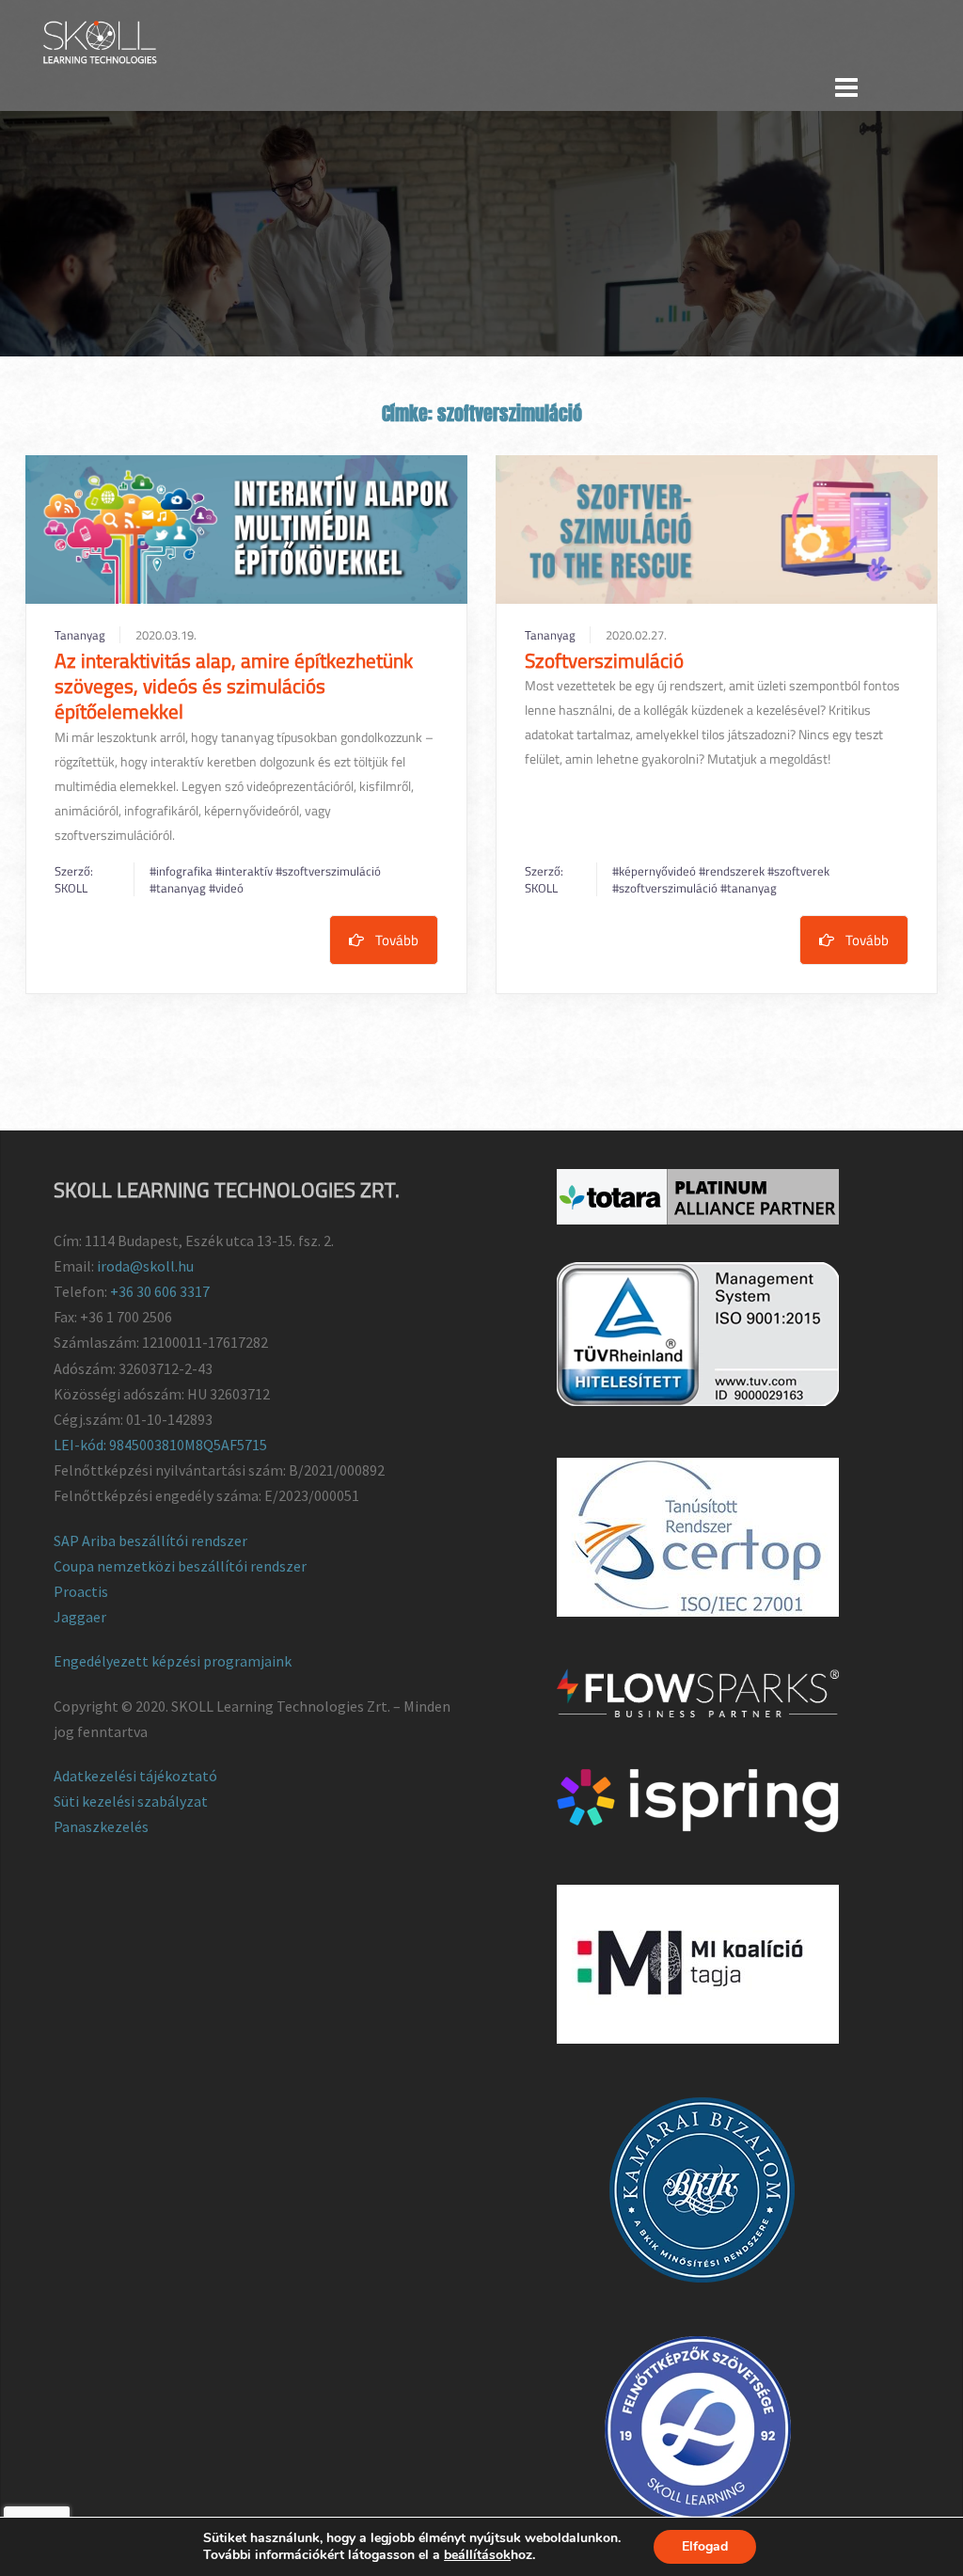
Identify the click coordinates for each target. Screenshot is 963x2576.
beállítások (477, 2555)
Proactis (81, 1591)
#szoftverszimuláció (328, 871)
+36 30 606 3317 (160, 1291)
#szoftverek (798, 871)
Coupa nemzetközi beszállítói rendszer (180, 1566)
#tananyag (179, 888)
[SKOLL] (99, 40)
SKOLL (71, 888)
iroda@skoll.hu (145, 1266)
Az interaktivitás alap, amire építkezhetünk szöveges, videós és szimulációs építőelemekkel (234, 686)
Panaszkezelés (101, 1826)
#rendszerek (733, 871)
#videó (226, 888)
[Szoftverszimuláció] (717, 529)
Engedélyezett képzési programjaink (173, 1661)
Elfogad (705, 2546)
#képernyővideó (655, 871)
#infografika (182, 871)
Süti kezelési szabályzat (131, 1801)
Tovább (397, 940)
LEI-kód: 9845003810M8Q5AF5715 (160, 1445)
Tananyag (80, 635)
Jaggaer (80, 1617)
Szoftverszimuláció (604, 660)
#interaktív (245, 871)
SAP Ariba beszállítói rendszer (150, 1541)
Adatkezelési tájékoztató (135, 1776)
